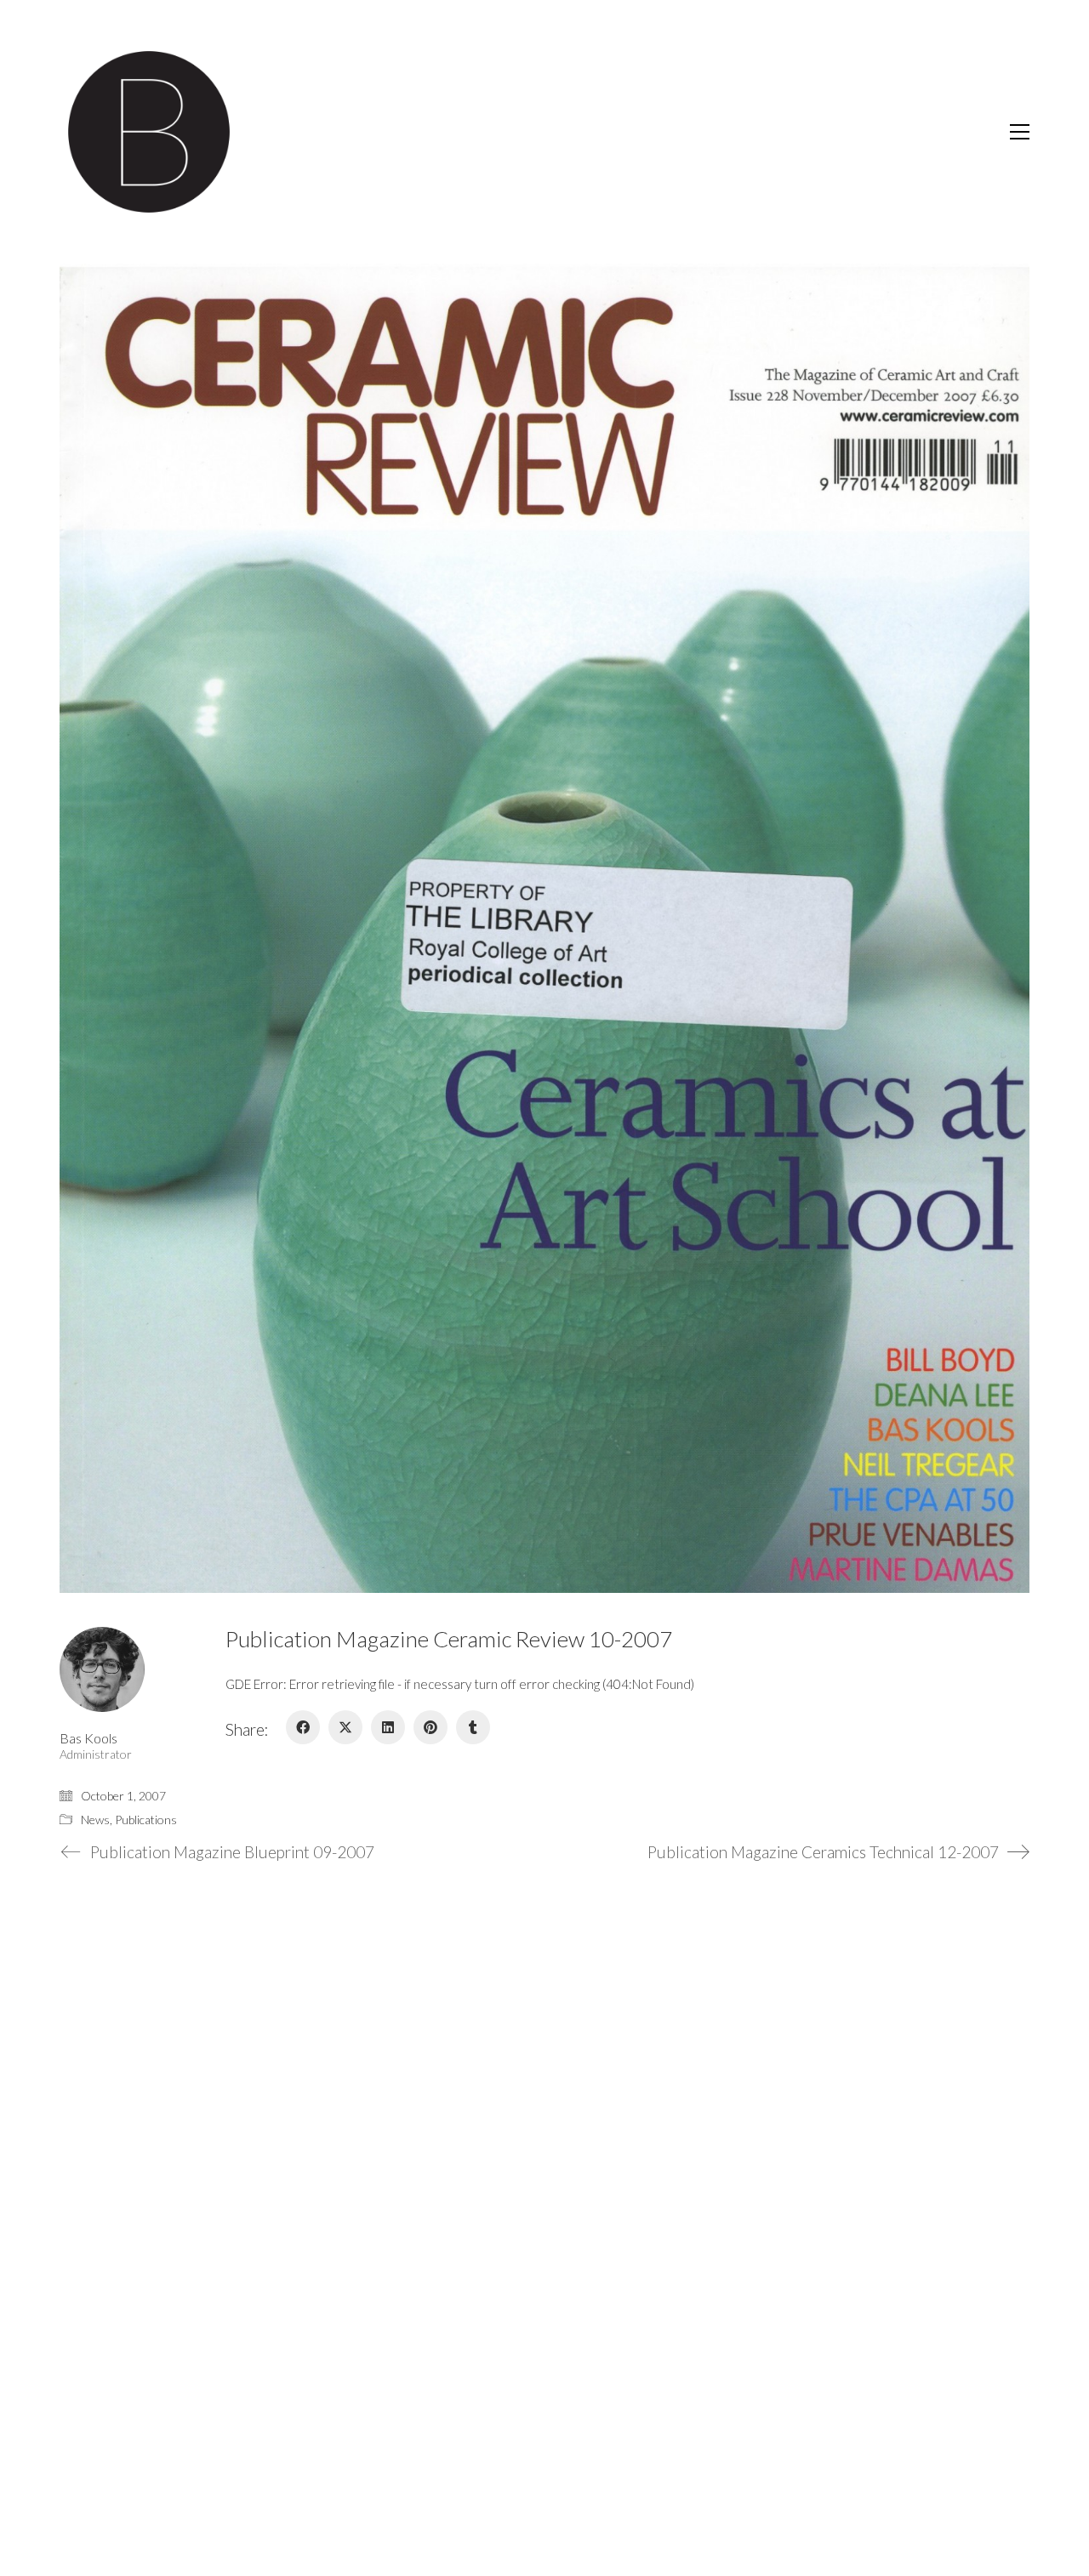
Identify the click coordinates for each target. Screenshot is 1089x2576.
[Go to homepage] (149, 132)
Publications (146, 1820)
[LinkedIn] (388, 1727)
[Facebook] (303, 1727)
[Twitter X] (345, 1727)
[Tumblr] (473, 1727)
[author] (102, 1669)
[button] (1020, 132)
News (95, 1820)
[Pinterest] (430, 1727)
